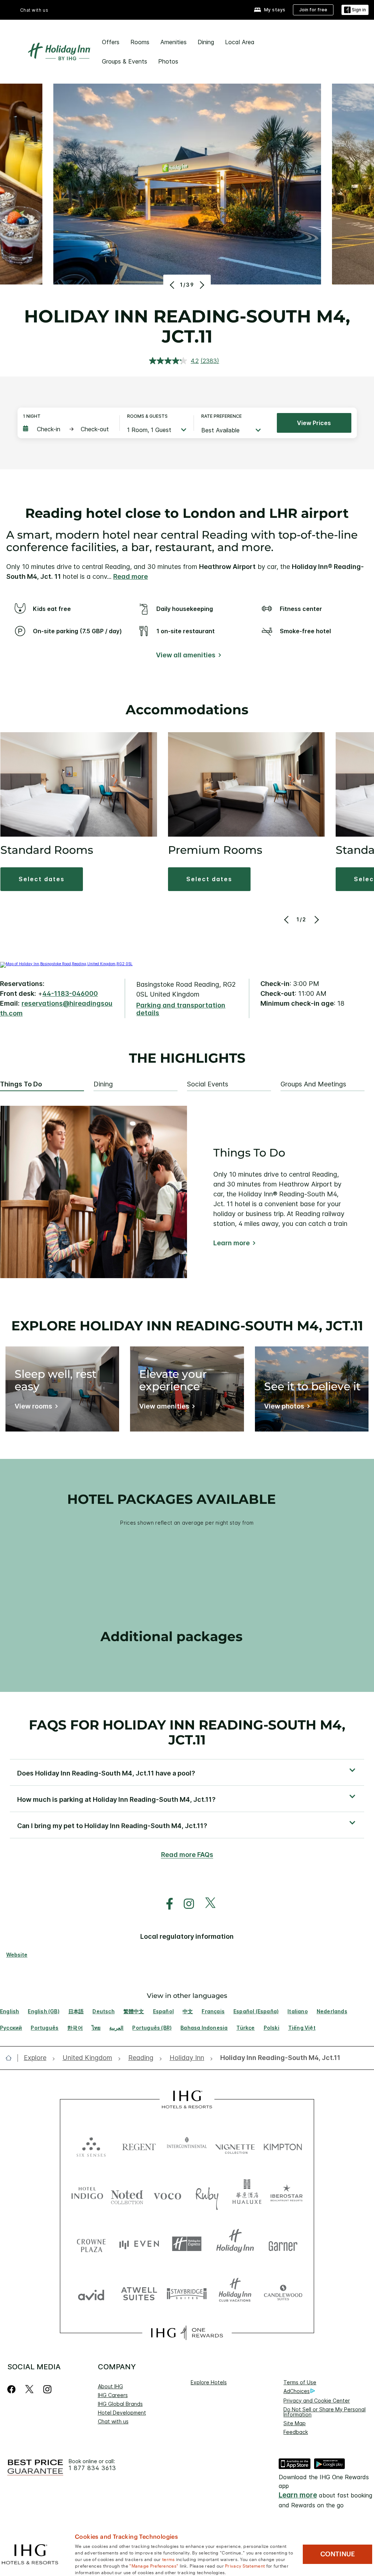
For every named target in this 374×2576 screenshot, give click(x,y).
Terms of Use (300, 2382)
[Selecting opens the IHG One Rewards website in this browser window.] (187, 2333)
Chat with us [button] (34, 10)
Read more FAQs (187, 1855)
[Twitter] (29, 2389)
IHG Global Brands (120, 2404)
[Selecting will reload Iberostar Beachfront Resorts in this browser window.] (287, 2195)
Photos (168, 61)
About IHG (110, 2386)
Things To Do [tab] (21, 1084)
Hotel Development (122, 2413)
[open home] (12, 2058)
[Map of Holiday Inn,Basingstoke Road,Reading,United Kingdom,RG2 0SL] (66, 964)
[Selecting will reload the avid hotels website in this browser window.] (91, 2293)
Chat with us (113, 2421)
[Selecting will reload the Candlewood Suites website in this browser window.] (283, 2293)
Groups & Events (125, 61)
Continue (338, 2554)
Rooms (140, 42)
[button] (355, 10)
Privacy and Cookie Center (317, 2401)
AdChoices (297, 2391)
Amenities (173, 42)
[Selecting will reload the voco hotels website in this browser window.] (167, 2195)
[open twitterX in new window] (207, 1904)
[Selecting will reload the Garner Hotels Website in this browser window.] (283, 2244)
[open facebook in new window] (166, 1904)
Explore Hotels (209, 2382)
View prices (314, 423)
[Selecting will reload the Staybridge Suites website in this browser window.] (187, 2293)
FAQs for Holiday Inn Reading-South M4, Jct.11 (187, 1732)
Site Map (295, 2423)
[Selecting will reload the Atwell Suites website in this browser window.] (139, 2293)
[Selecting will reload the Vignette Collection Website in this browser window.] (235, 2145)
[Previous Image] (173, 285)
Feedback (296, 2432)
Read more (131, 576)
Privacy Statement (245, 2565)
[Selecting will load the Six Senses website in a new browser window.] (91, 2145)
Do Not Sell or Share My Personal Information (325, 2412)
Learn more (232, 1243)
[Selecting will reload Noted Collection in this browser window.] (127, 2195)
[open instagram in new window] (185, 1904)
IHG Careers (113, 2395)
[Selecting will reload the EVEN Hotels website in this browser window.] (139, 2244)
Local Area (240, 42)
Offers (111, 42)
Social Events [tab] (208, 1084)
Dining (206, 42)
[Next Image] (201, 285)
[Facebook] (13, 2389)
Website (17, 1955)
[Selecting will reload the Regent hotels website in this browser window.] (139, 2145)
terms (169, 2559)
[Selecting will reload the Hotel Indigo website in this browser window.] (87, 2195)
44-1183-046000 (70, 993)
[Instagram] (47, 2389)
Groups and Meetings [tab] (313, 1084)
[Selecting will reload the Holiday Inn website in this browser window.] (235, 2244)
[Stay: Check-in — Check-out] (68, 429)
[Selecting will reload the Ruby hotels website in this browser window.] (207, 2195)
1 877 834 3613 (92, 2468)
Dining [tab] (103, 1084)
